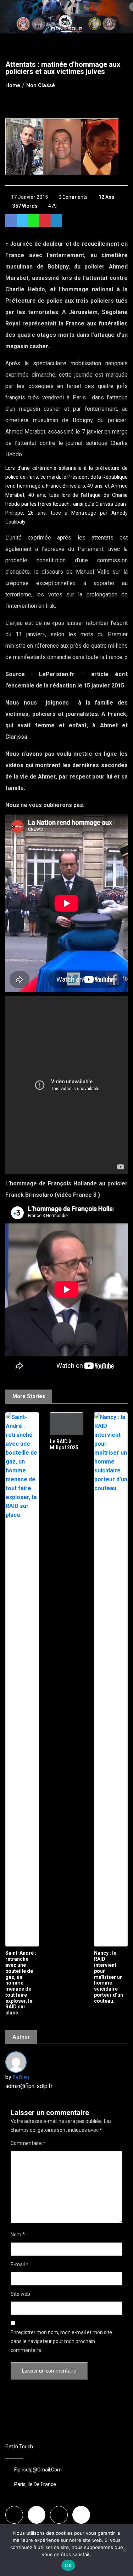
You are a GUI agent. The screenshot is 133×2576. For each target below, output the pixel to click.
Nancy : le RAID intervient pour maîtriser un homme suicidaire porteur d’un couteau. (109, 1977)
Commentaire (28, 2143)
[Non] (124, 2550)
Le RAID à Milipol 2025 (64, 1444)
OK (68, 2565)
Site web (20, 2294)
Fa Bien (21, 2077)
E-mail (20, 2264)
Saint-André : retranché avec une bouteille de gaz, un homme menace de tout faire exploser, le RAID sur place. (21, 1983)
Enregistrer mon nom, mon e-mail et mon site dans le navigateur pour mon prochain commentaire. (61, 2341)
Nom (18, 2235)
